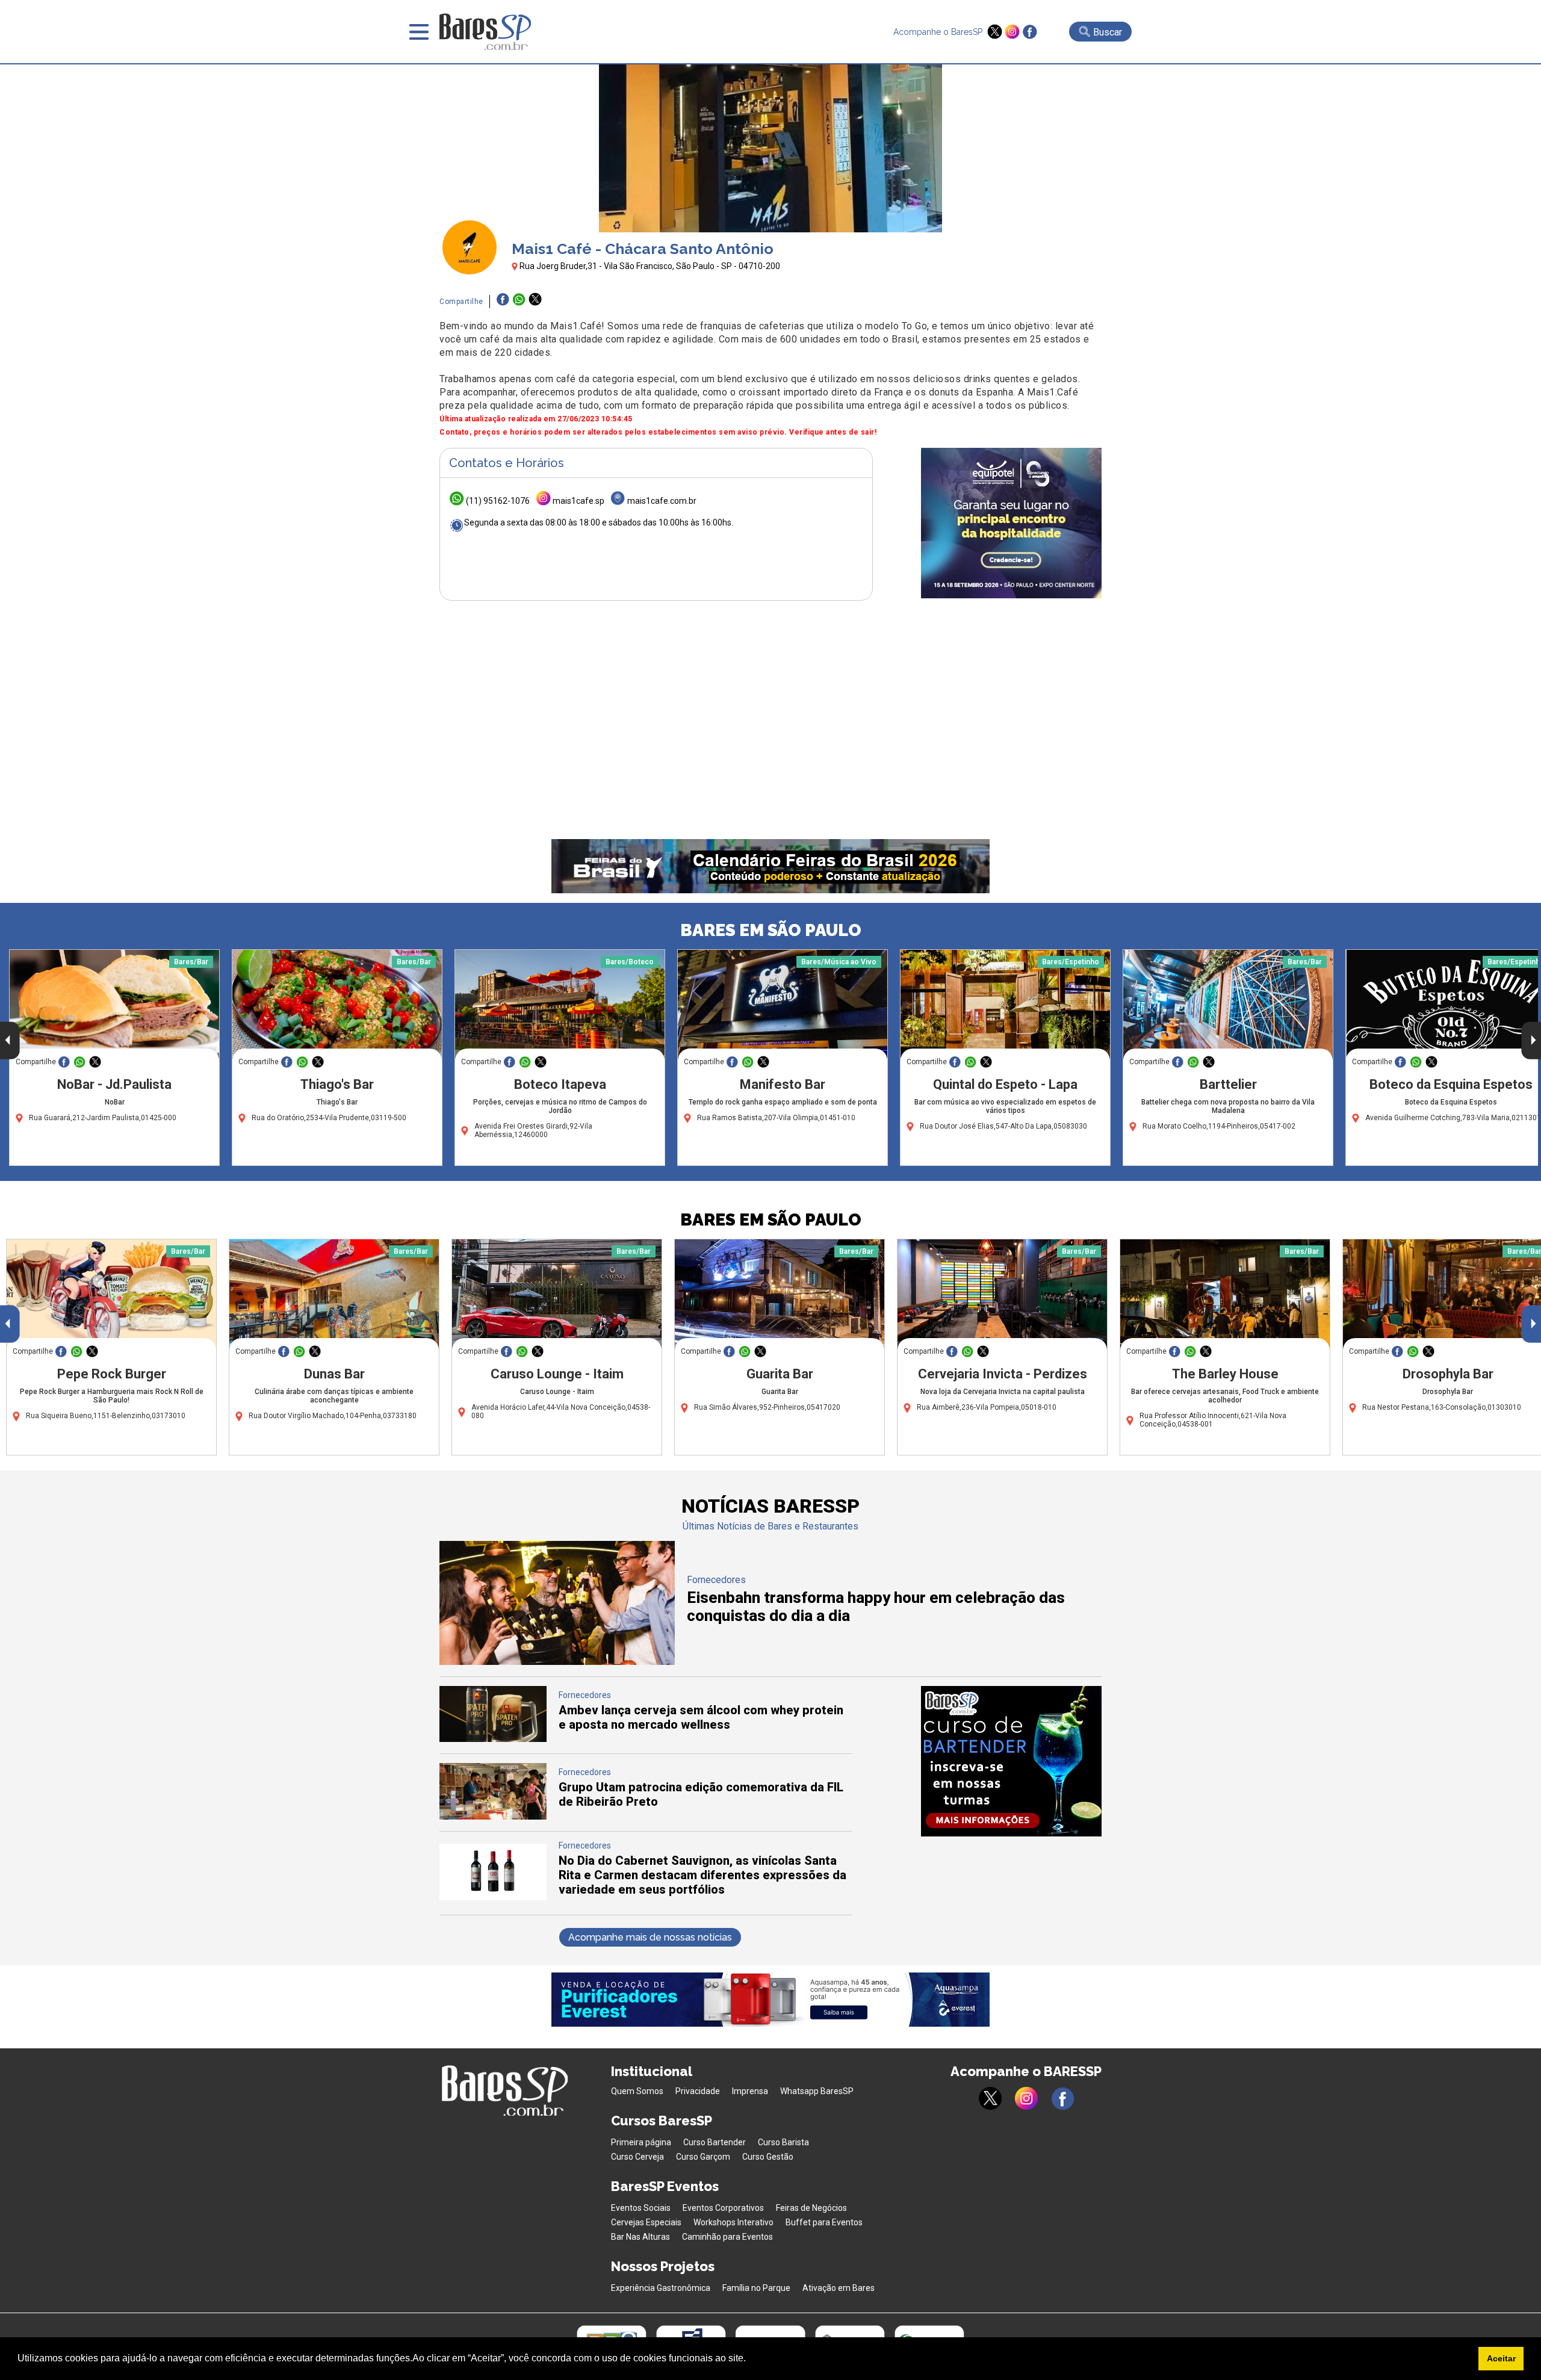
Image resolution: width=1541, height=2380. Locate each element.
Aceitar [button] (1501, 2358)
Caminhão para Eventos (727, 2237)
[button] (750, 2360)
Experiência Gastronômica (661, 2288)
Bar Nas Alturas (640, 2237)
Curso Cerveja (637, 2157)
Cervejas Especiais (646, 2222)
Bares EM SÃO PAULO (771, 930)
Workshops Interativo (733, 2222)
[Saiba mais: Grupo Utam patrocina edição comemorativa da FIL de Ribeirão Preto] (493, 1816)
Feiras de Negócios (811, 2208)
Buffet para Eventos (824, 2222)
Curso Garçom (703, 2157)
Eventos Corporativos (723, 2208)
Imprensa (750, 2091)
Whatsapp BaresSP (817, 2091)
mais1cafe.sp (578, 501)
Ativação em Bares (839, 2288)
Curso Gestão (768, 2157)
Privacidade (698, 2091)
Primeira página (641, 2142)
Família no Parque (756, 2288)
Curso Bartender (715, 2142)
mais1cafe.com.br (662, 501)
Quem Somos (637, 2091)
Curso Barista (783, 2142)
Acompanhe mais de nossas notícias (650, 1937)
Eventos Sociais (641, 2208)
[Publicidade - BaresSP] (1011, 523)
